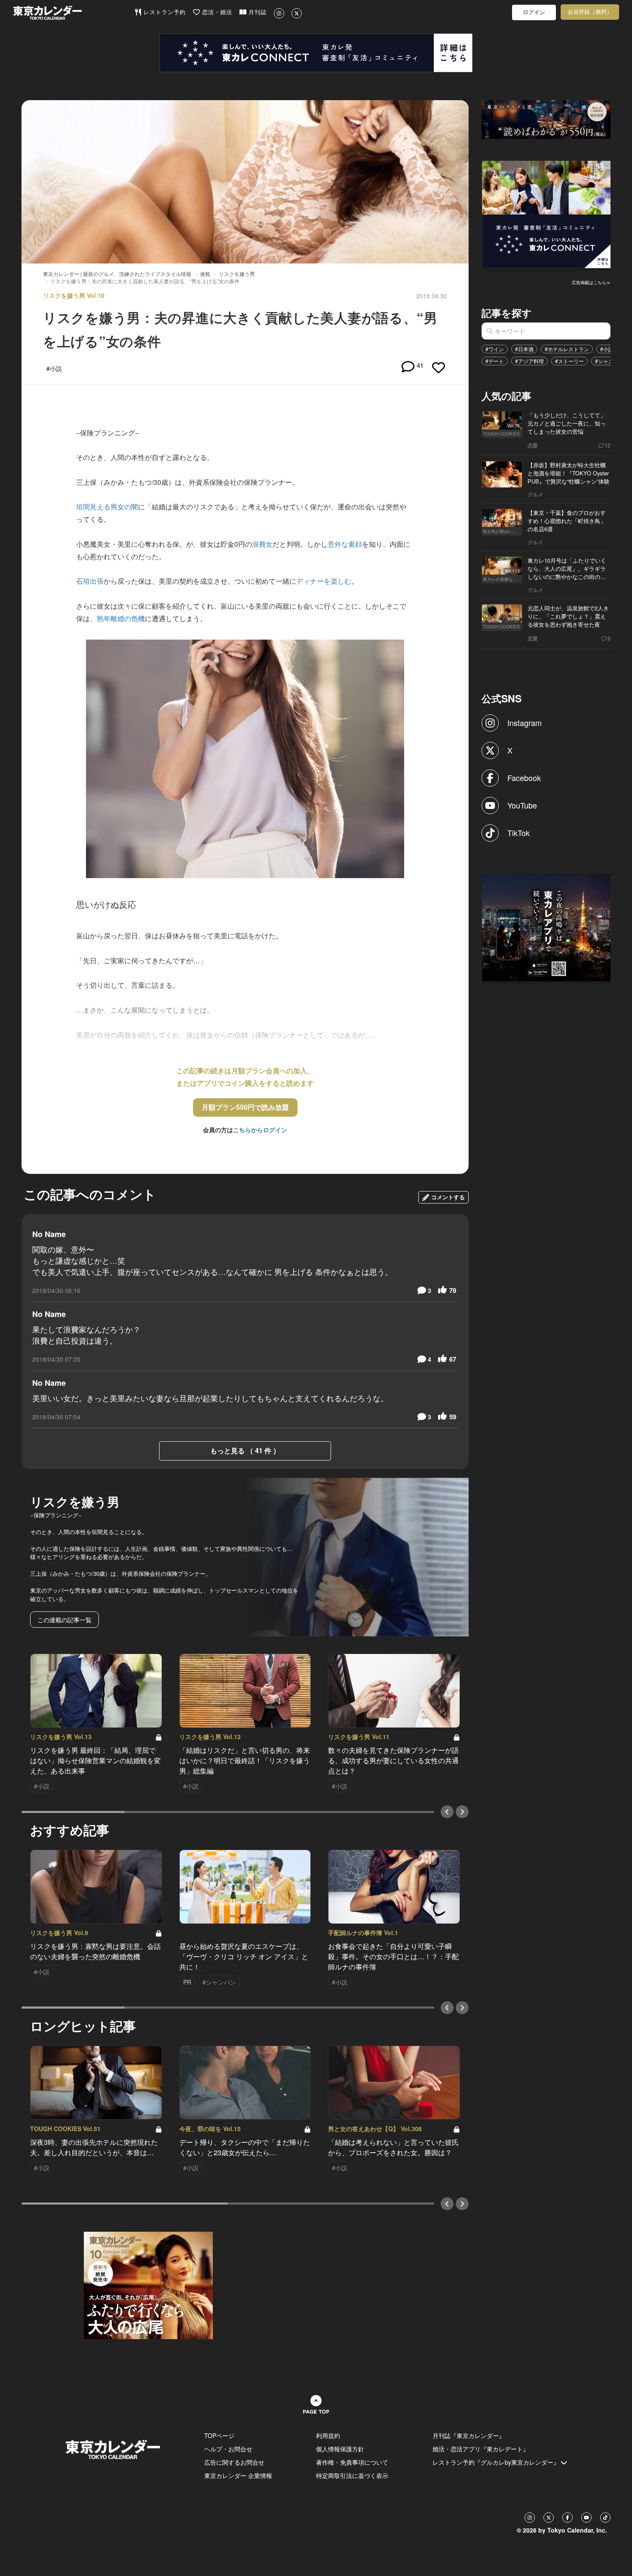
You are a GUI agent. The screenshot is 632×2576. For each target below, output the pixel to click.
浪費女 (262, 544)
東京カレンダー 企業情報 (238, 2475)
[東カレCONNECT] (316, 53)
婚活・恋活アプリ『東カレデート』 (481, 2449)
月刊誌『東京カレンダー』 (469, 2435)
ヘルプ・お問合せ (228, 2449)
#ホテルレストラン (567, 349)
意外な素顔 (345, 544)
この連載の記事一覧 (64, 1620)
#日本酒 (524, 349)
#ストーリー (569, 361)
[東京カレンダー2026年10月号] (148, 2284)
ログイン (534, 12)
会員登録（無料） (590, 12)
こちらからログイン (260, 1130)
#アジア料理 (529, 361)
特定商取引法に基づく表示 (352, 2475)
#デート (495, 361)
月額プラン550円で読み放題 (245, 1107)
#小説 (607, 349)
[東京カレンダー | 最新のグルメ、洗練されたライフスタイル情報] (74, 13)
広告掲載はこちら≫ (591, 282)
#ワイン (495, 349)
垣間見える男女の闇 (107, 507)
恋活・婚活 (216, 12)
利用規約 (328, 2435)
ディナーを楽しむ (324, 581)
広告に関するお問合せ (234, 2462)
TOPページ (219, 2435)
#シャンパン (609, 361)
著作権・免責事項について (352, 2462)
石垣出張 (90, 581)
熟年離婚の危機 (121, 618)
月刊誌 (256, 12)
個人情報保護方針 (340, 2449)
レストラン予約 (164, 12)
